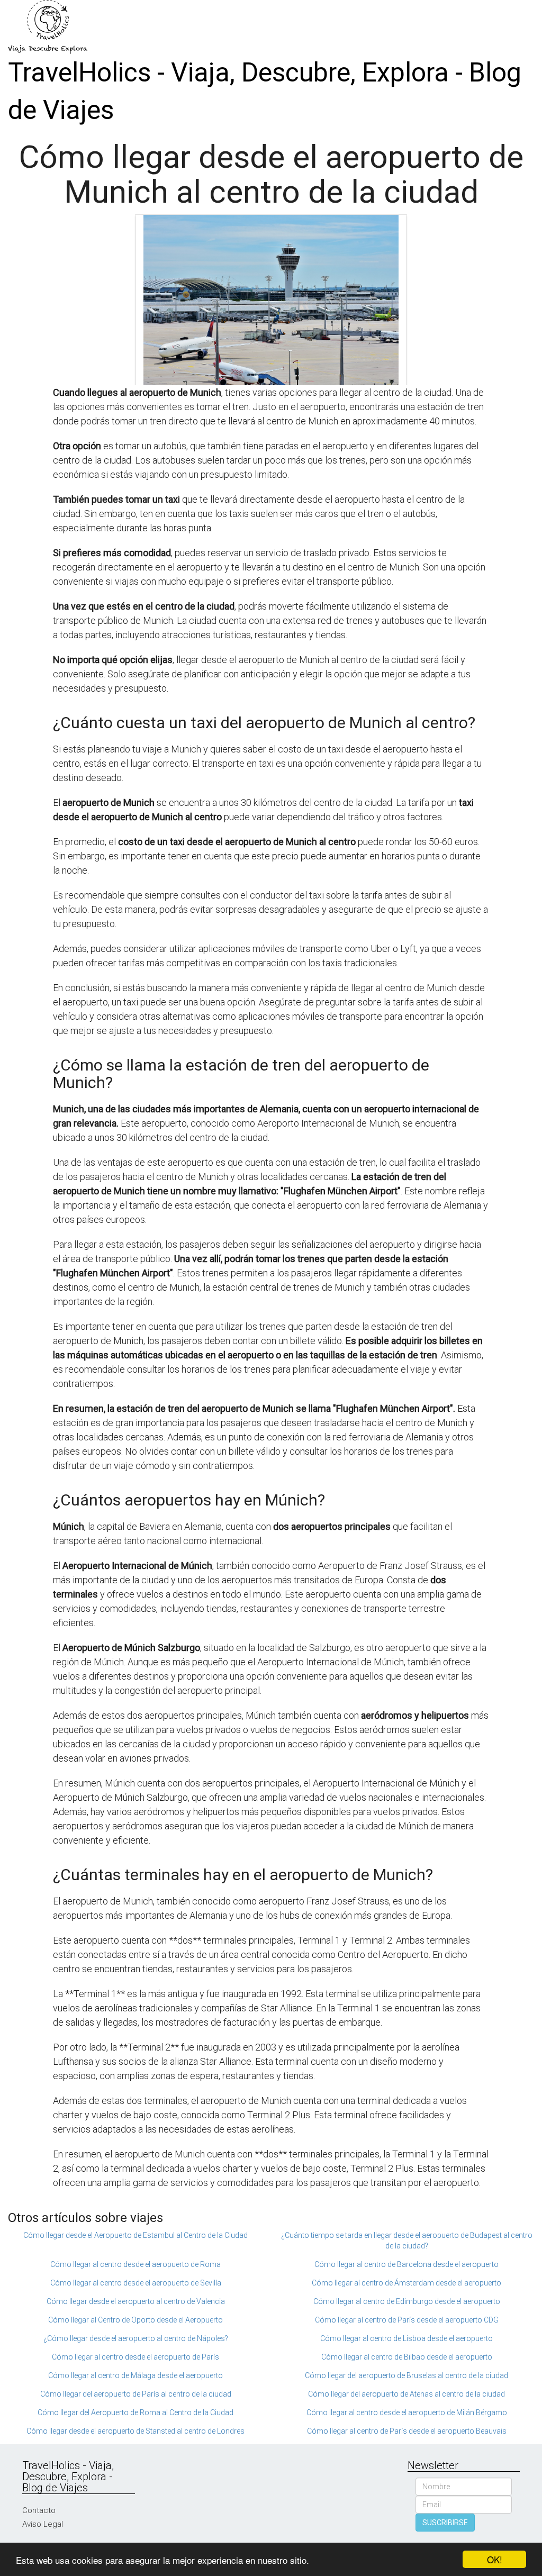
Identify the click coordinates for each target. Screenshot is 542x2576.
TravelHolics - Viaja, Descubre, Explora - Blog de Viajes (265, 91)
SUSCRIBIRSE (445, 2523)
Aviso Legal (43, 2524)
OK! (495, 2559)
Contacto (39, 2510)
